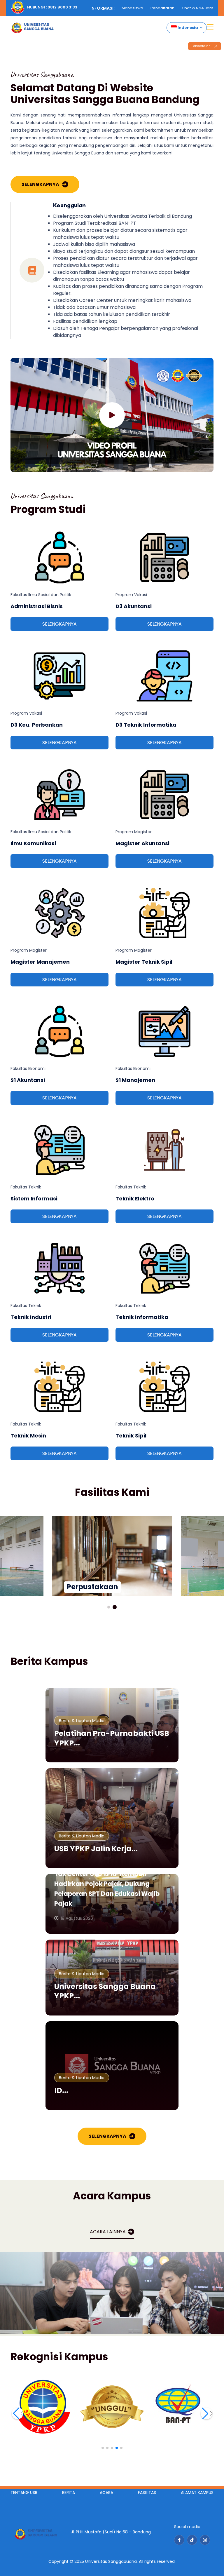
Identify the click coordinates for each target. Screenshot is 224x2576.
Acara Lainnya (108, 2232)
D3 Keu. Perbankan (37, 725)
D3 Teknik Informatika (146, 725)
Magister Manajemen (40, 962)
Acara (106, 2493)
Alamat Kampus (197, 2493)
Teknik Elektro (135, 1199)
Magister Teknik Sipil (144, 962)
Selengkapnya (40, 184)
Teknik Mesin (28, 1436)
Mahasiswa (132, 8)
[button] (109, 1607)
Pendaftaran (162, 8)
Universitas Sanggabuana (111, 2561)
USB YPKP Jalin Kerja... (96, 1849)
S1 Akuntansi (28, 1080)
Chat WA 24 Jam (197, 8)
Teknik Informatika (142, 1317)
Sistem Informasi (34, 1199)
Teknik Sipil (131, 1436)
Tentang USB (24, 2493)
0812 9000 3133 (62, 7)
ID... (61, 2090)
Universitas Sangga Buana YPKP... (105, 1991)
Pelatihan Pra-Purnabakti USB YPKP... (112, 1738)
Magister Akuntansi (142, 843)
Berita (69, 2493)
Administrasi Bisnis (37, 606)
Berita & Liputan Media (82, 1721)
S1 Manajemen (135, 1080)
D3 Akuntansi (134, 606)
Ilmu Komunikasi (33, 843)
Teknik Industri (31, 1317)
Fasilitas (147, 2493)
